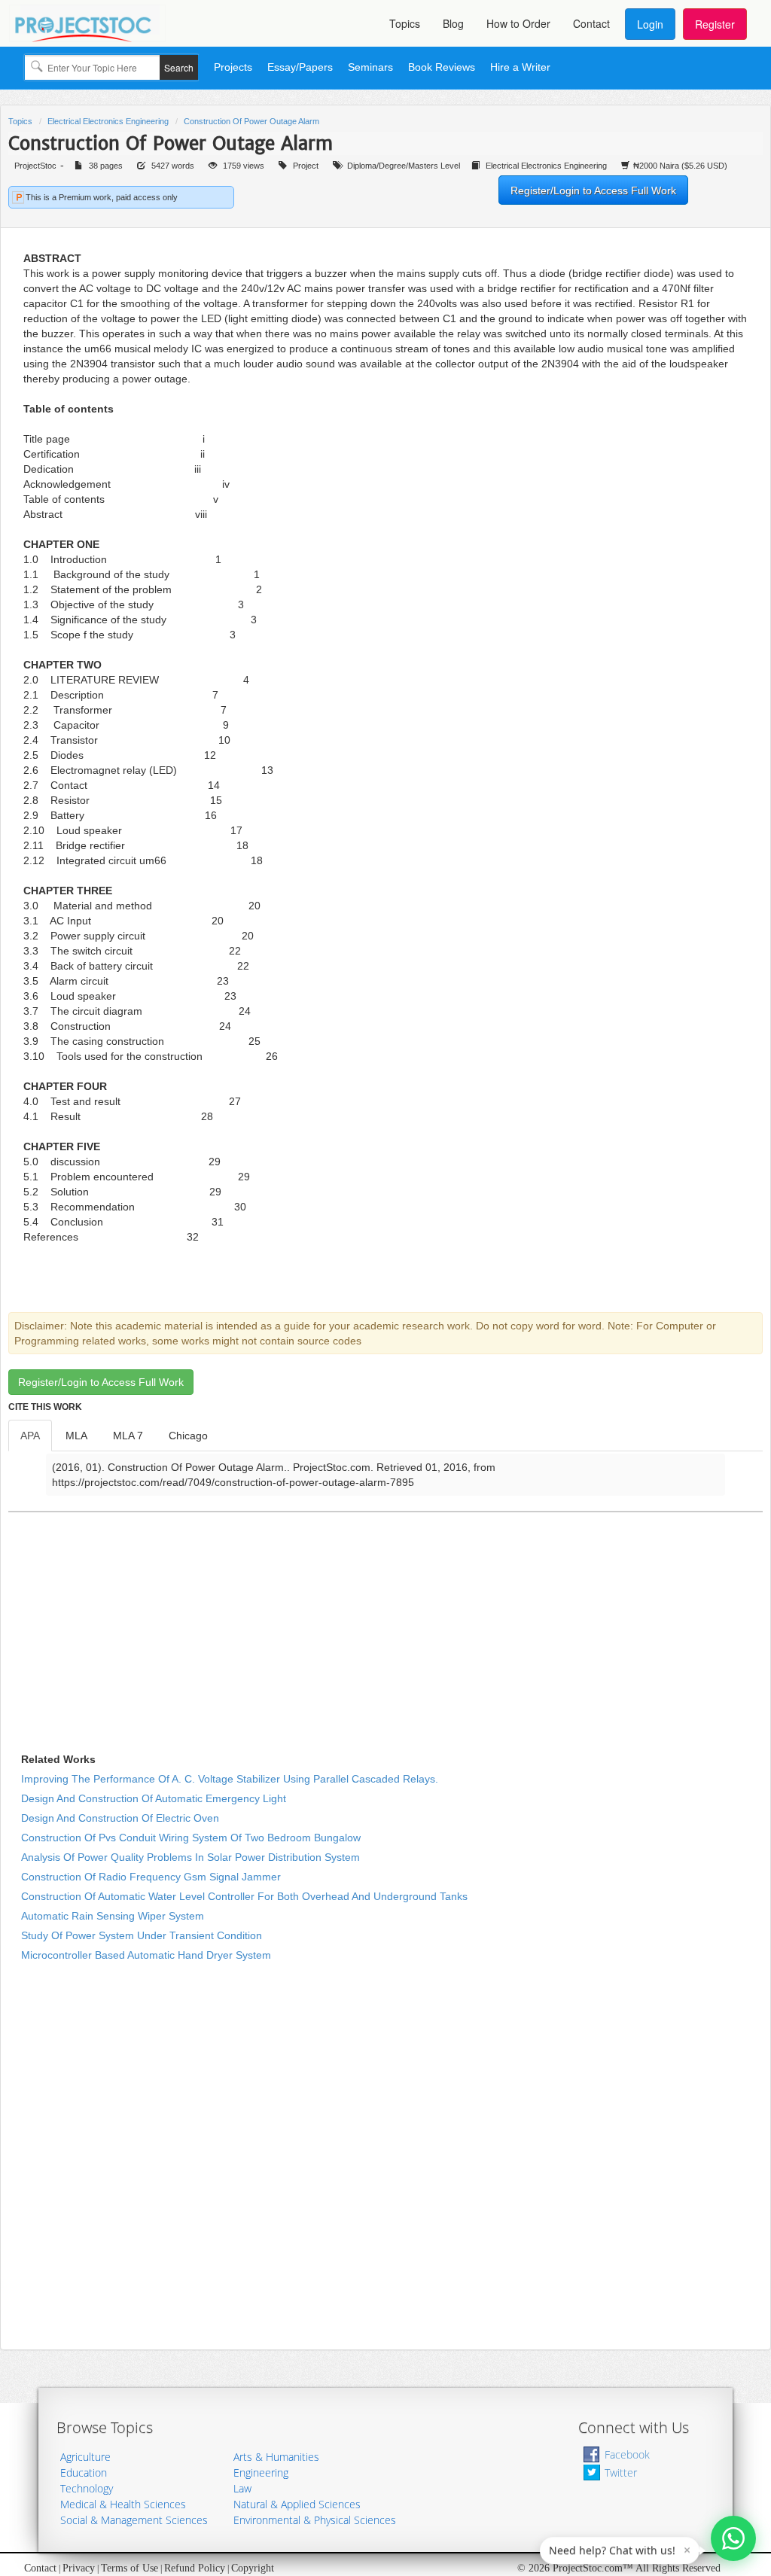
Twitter (621, 2472)
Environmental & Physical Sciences (315, 2520)
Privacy (79, 2568)
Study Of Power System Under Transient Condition (142, 1935)
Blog (453, 23)
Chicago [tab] (188, 1436)
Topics (405, 23)
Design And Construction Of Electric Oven (120, 1818)
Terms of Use (130, 2568)
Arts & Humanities (276, 2457)
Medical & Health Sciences (123, 2504)
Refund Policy (195, 2568)
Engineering (261, 2472)
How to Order (518, 23)
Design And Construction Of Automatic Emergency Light (154, 1798)
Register (715, 24)
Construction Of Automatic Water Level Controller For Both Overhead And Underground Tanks (244, 1896)
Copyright (253, 2568)
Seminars (370, 67)
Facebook (627, 2454)
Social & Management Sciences (134, 2520)
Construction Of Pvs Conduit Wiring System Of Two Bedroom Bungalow (191, 1838)
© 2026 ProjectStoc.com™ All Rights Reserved (619, 2568)
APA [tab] (30, 1436)
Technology (87, 2488)
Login (650, 24)
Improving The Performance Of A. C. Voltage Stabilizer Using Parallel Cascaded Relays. (230, 1779)
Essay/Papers (300, 67)
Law (242, 2488)
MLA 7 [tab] (128, 1436)
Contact (591, 23)
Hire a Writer (520, 67)
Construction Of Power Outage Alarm (251, 121)
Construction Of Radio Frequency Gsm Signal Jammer (151, 1877)
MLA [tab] (76, 1436)
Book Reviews (442, 67)
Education (84, 2472)
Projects (233, 67)
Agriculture (85, 2457)
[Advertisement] (210, 1625)
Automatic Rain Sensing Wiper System (113, 1916)
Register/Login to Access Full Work (593, 190)
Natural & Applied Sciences (297, 2504)
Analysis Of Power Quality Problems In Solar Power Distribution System (190, 1857)
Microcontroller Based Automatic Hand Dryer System (146, 1955)
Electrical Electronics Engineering (108, 121)
